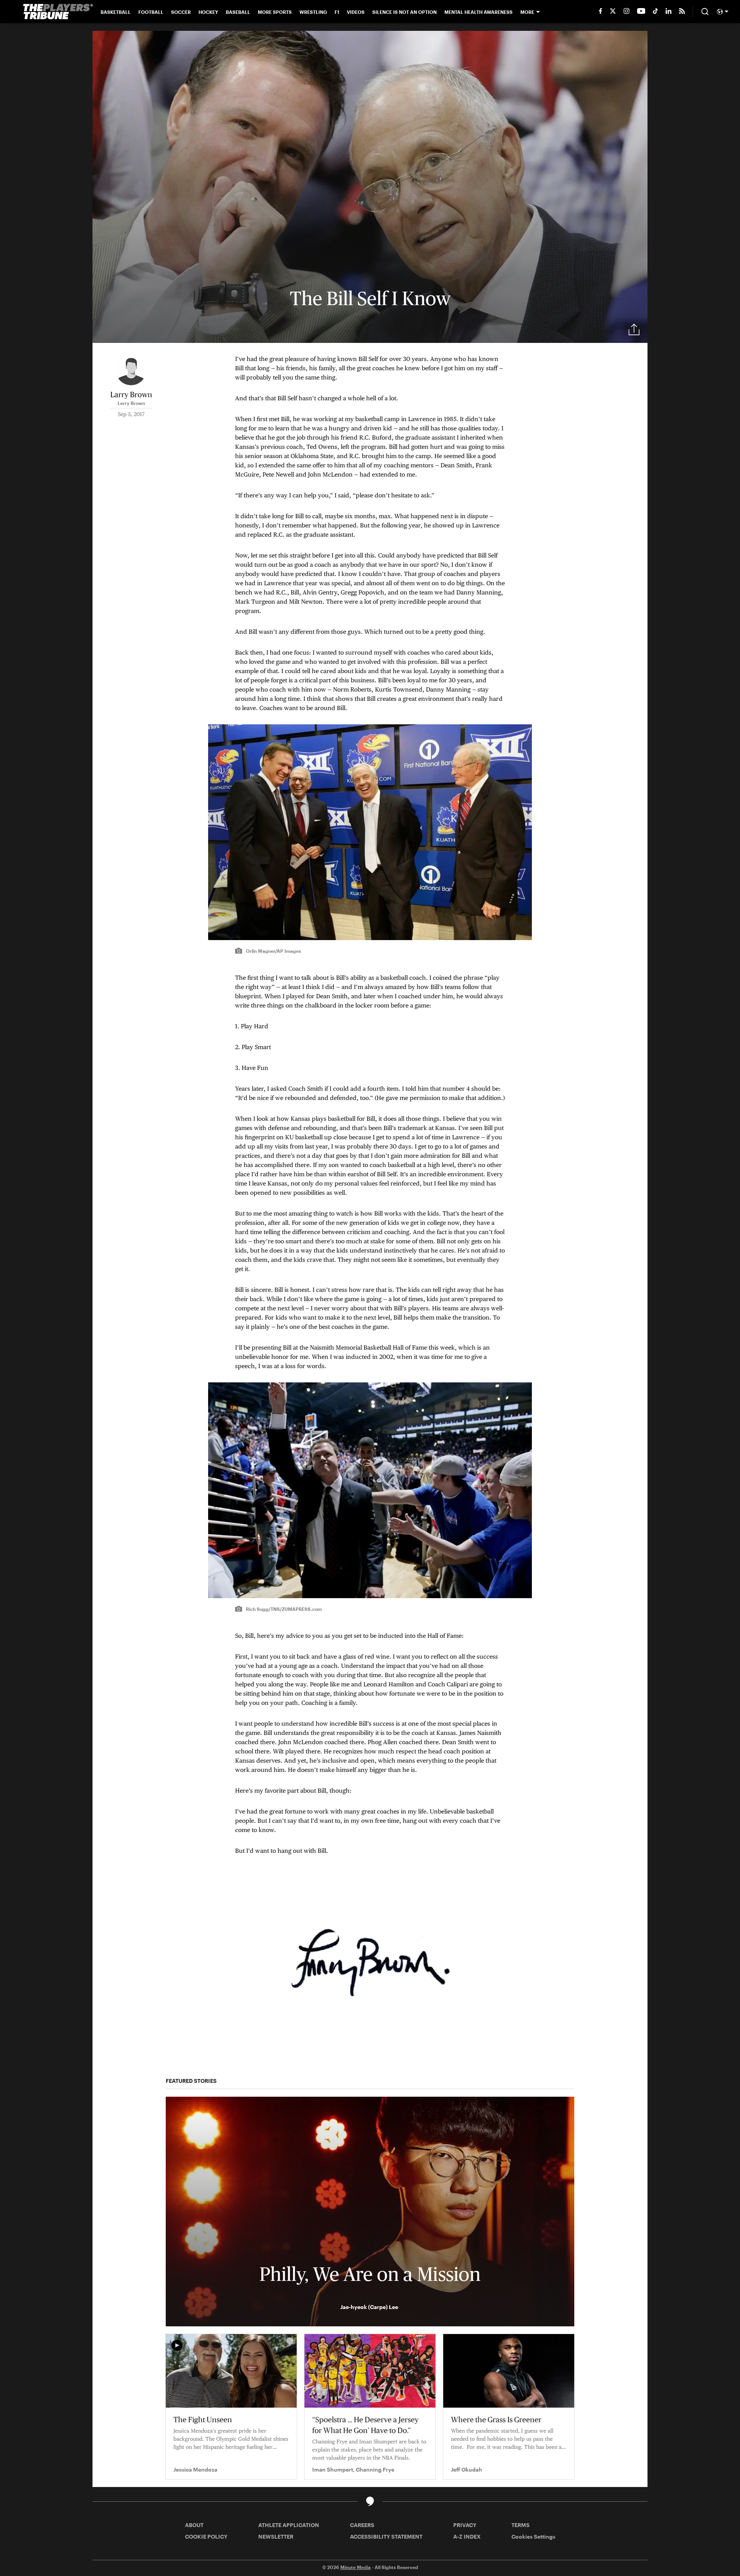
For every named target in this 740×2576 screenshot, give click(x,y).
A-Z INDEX (467, 2537)
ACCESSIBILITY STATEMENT (386, 2537)
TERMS (521, 2525)
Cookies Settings (533, 2537)
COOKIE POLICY (206, 2537)
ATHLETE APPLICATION (289, 2525)
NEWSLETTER (276, 2537)
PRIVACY (465, 2525)
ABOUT (194, 2525)
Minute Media (356, 2567)
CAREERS (362, 2525)
